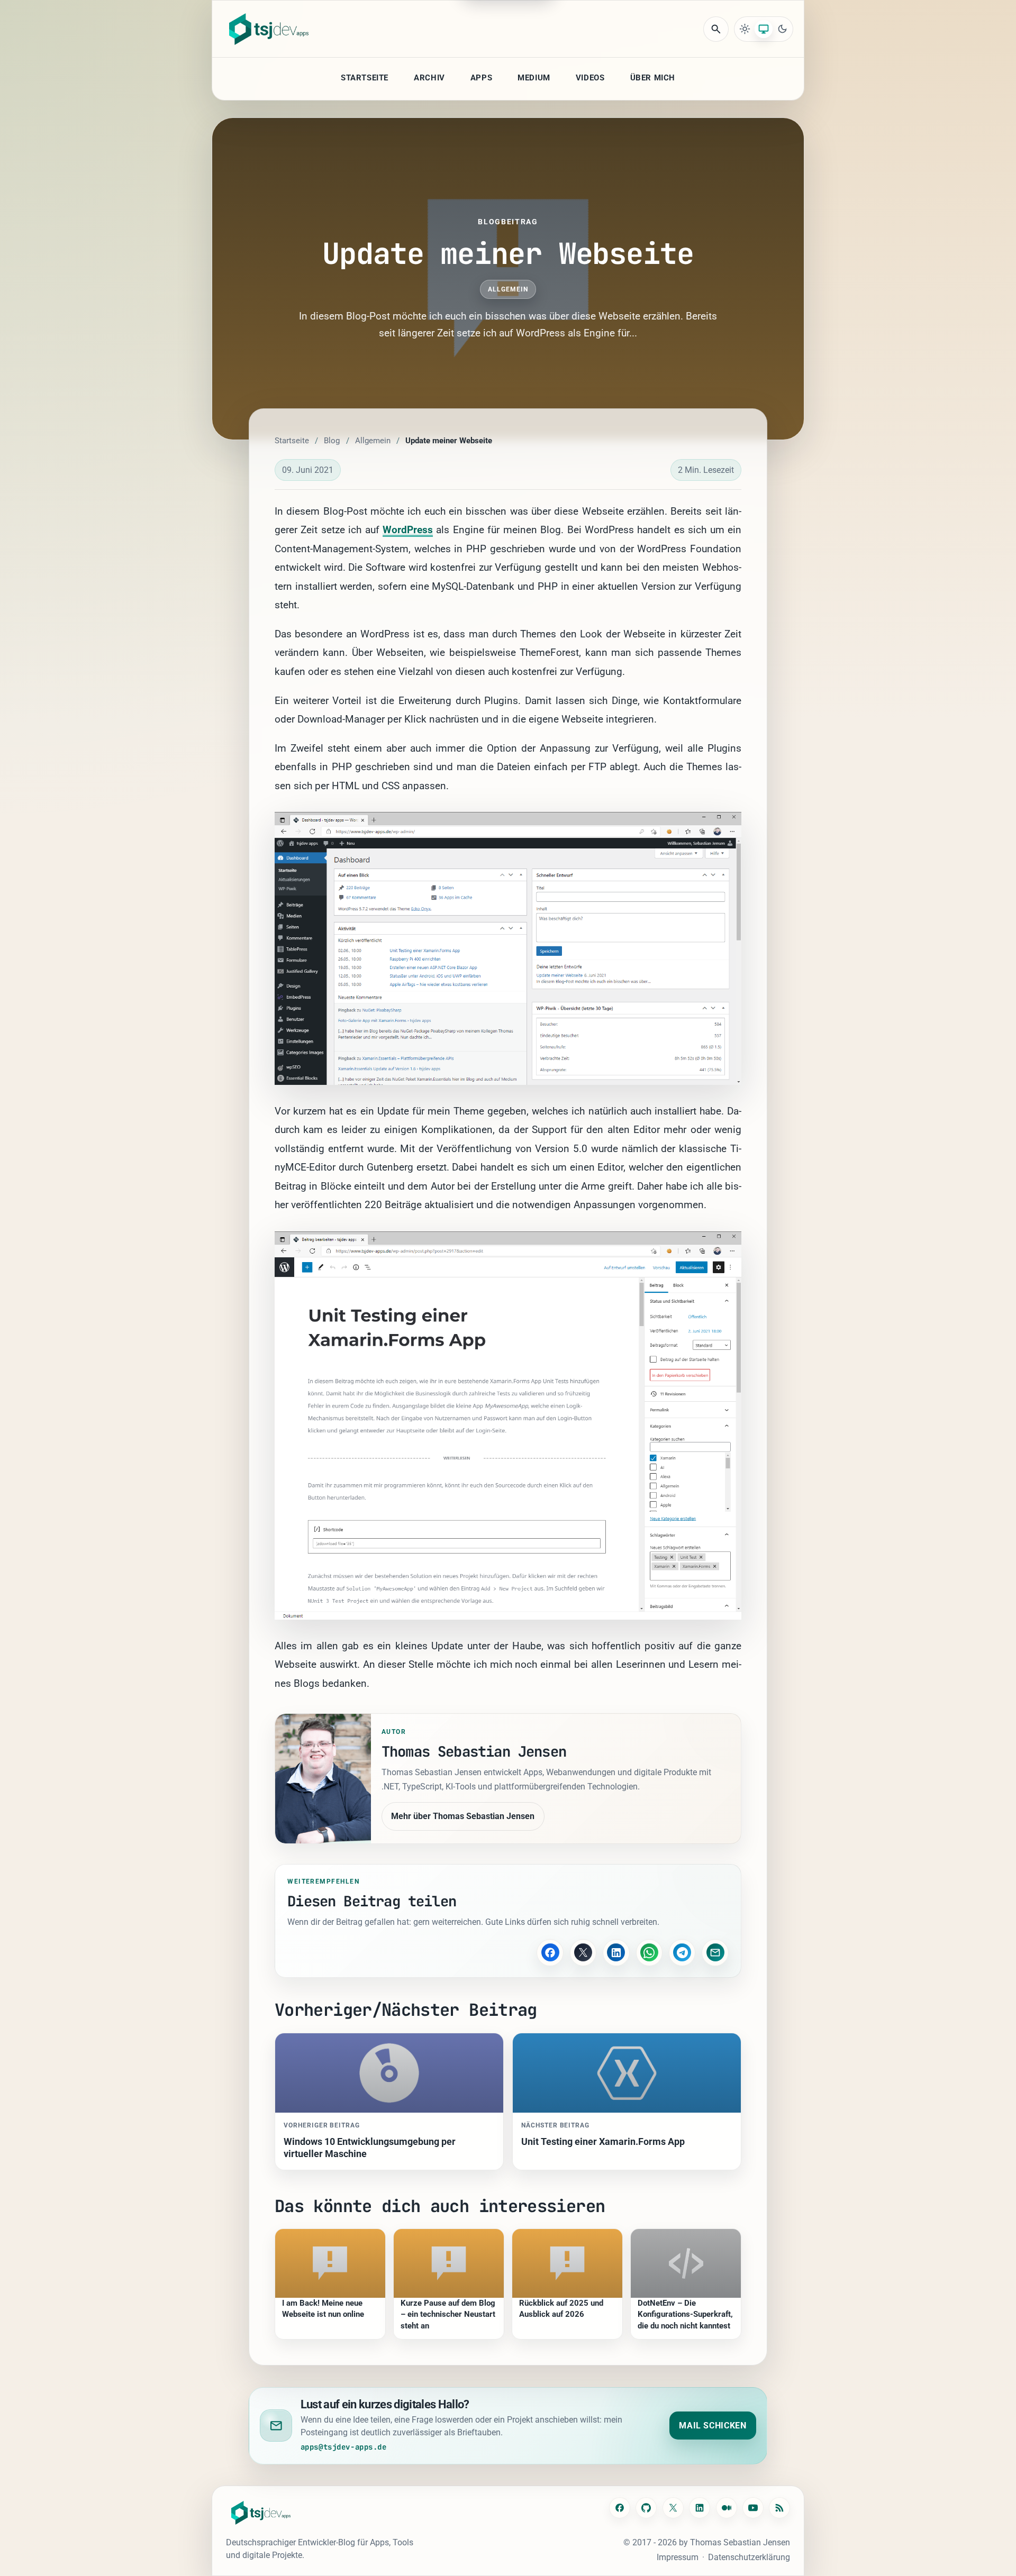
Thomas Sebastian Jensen (740, 2542)
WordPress (408, 530)
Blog (332, 441)
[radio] (745, 29)
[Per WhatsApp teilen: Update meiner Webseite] (649, 1952)
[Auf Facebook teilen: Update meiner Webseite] (550, 1952)
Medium (534, 78)
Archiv (429, 78)
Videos (590, 78)
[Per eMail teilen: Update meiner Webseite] (715, 1952)
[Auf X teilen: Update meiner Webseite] (583, 1952)
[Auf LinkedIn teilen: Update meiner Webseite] (616, 1952)
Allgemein (508, 289)
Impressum (678, 2557)
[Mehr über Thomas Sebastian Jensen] (323, 1779)
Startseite (365, 78)
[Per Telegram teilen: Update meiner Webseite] (682, 1952)
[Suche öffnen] (716, 29)
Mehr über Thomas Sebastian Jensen (463, 1816)
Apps (481, 78)
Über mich (653, 78)
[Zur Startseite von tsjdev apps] (261, 2513)
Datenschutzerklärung (749, 2557)
